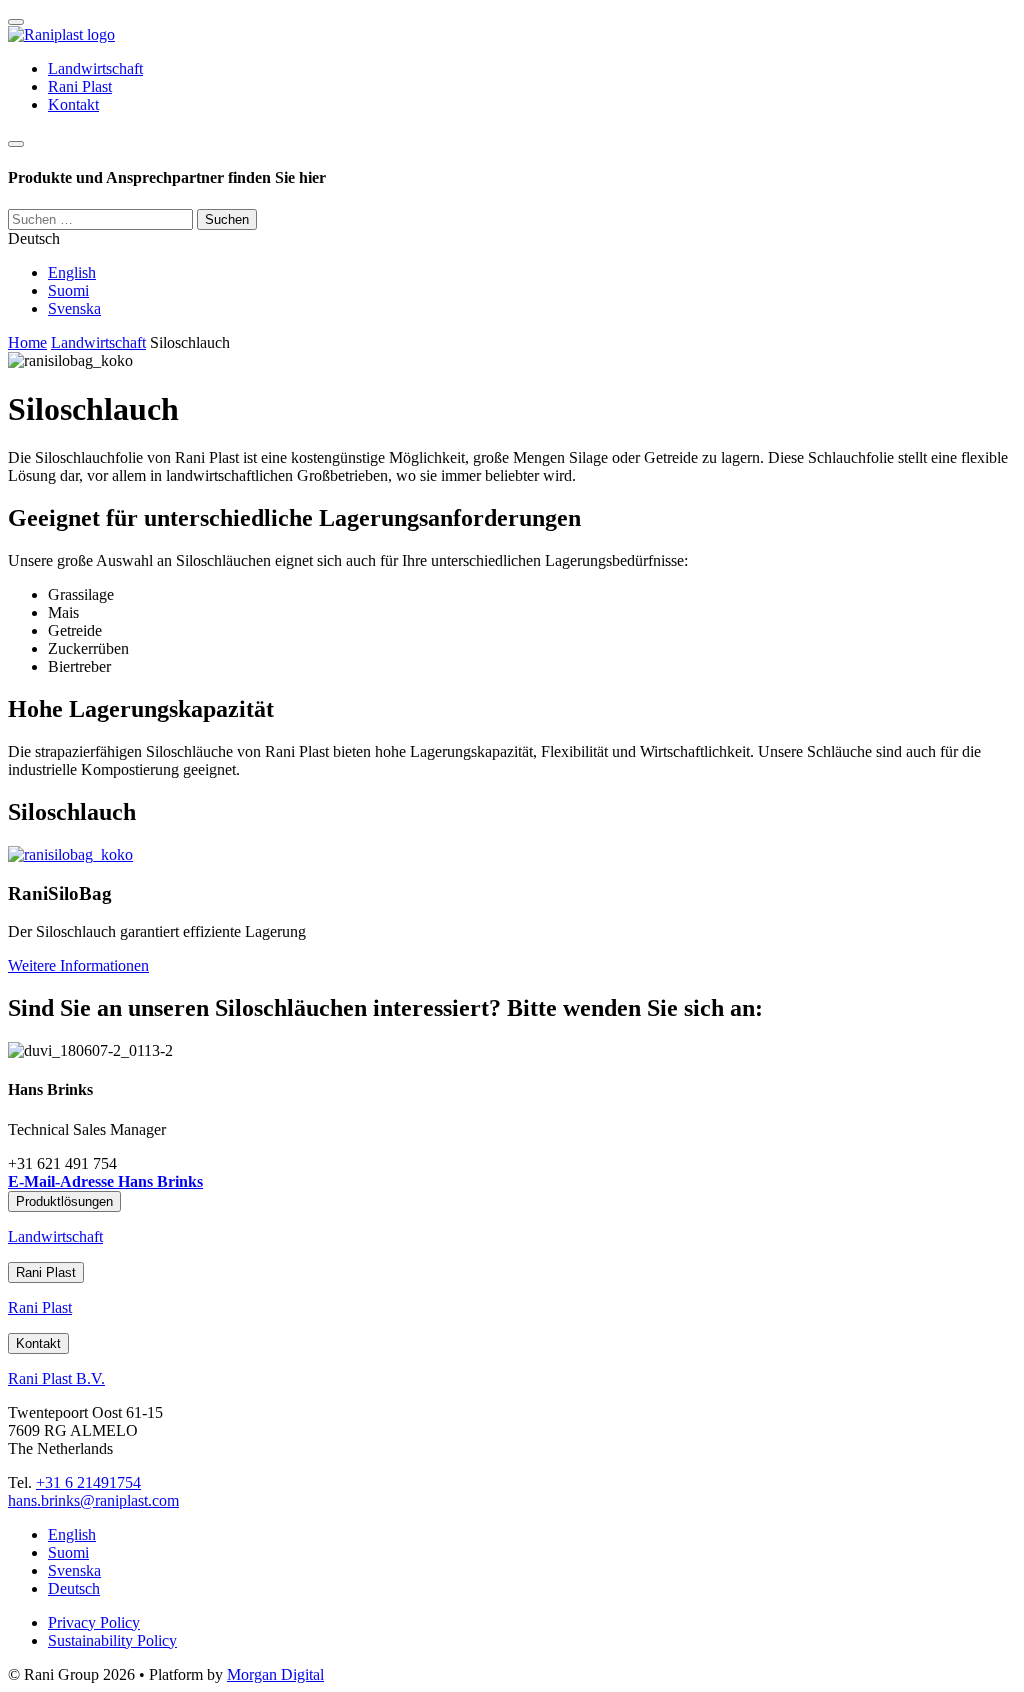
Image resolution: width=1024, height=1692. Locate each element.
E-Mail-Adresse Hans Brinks (105, 1181)
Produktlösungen (64, 1201)
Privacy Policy (94, 1622)
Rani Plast (80, 86)
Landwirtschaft (95, 68)
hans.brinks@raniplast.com (93, 1500)
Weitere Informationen (78, 965)
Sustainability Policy (112, 1640)
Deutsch (74, 1588)
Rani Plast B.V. (56, 1378)
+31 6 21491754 (88, 1482)
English (72, 272)
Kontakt (73, 104)
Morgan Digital (275, 1674)
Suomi (68, 290)
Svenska (74, 308)
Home (27, 342)
